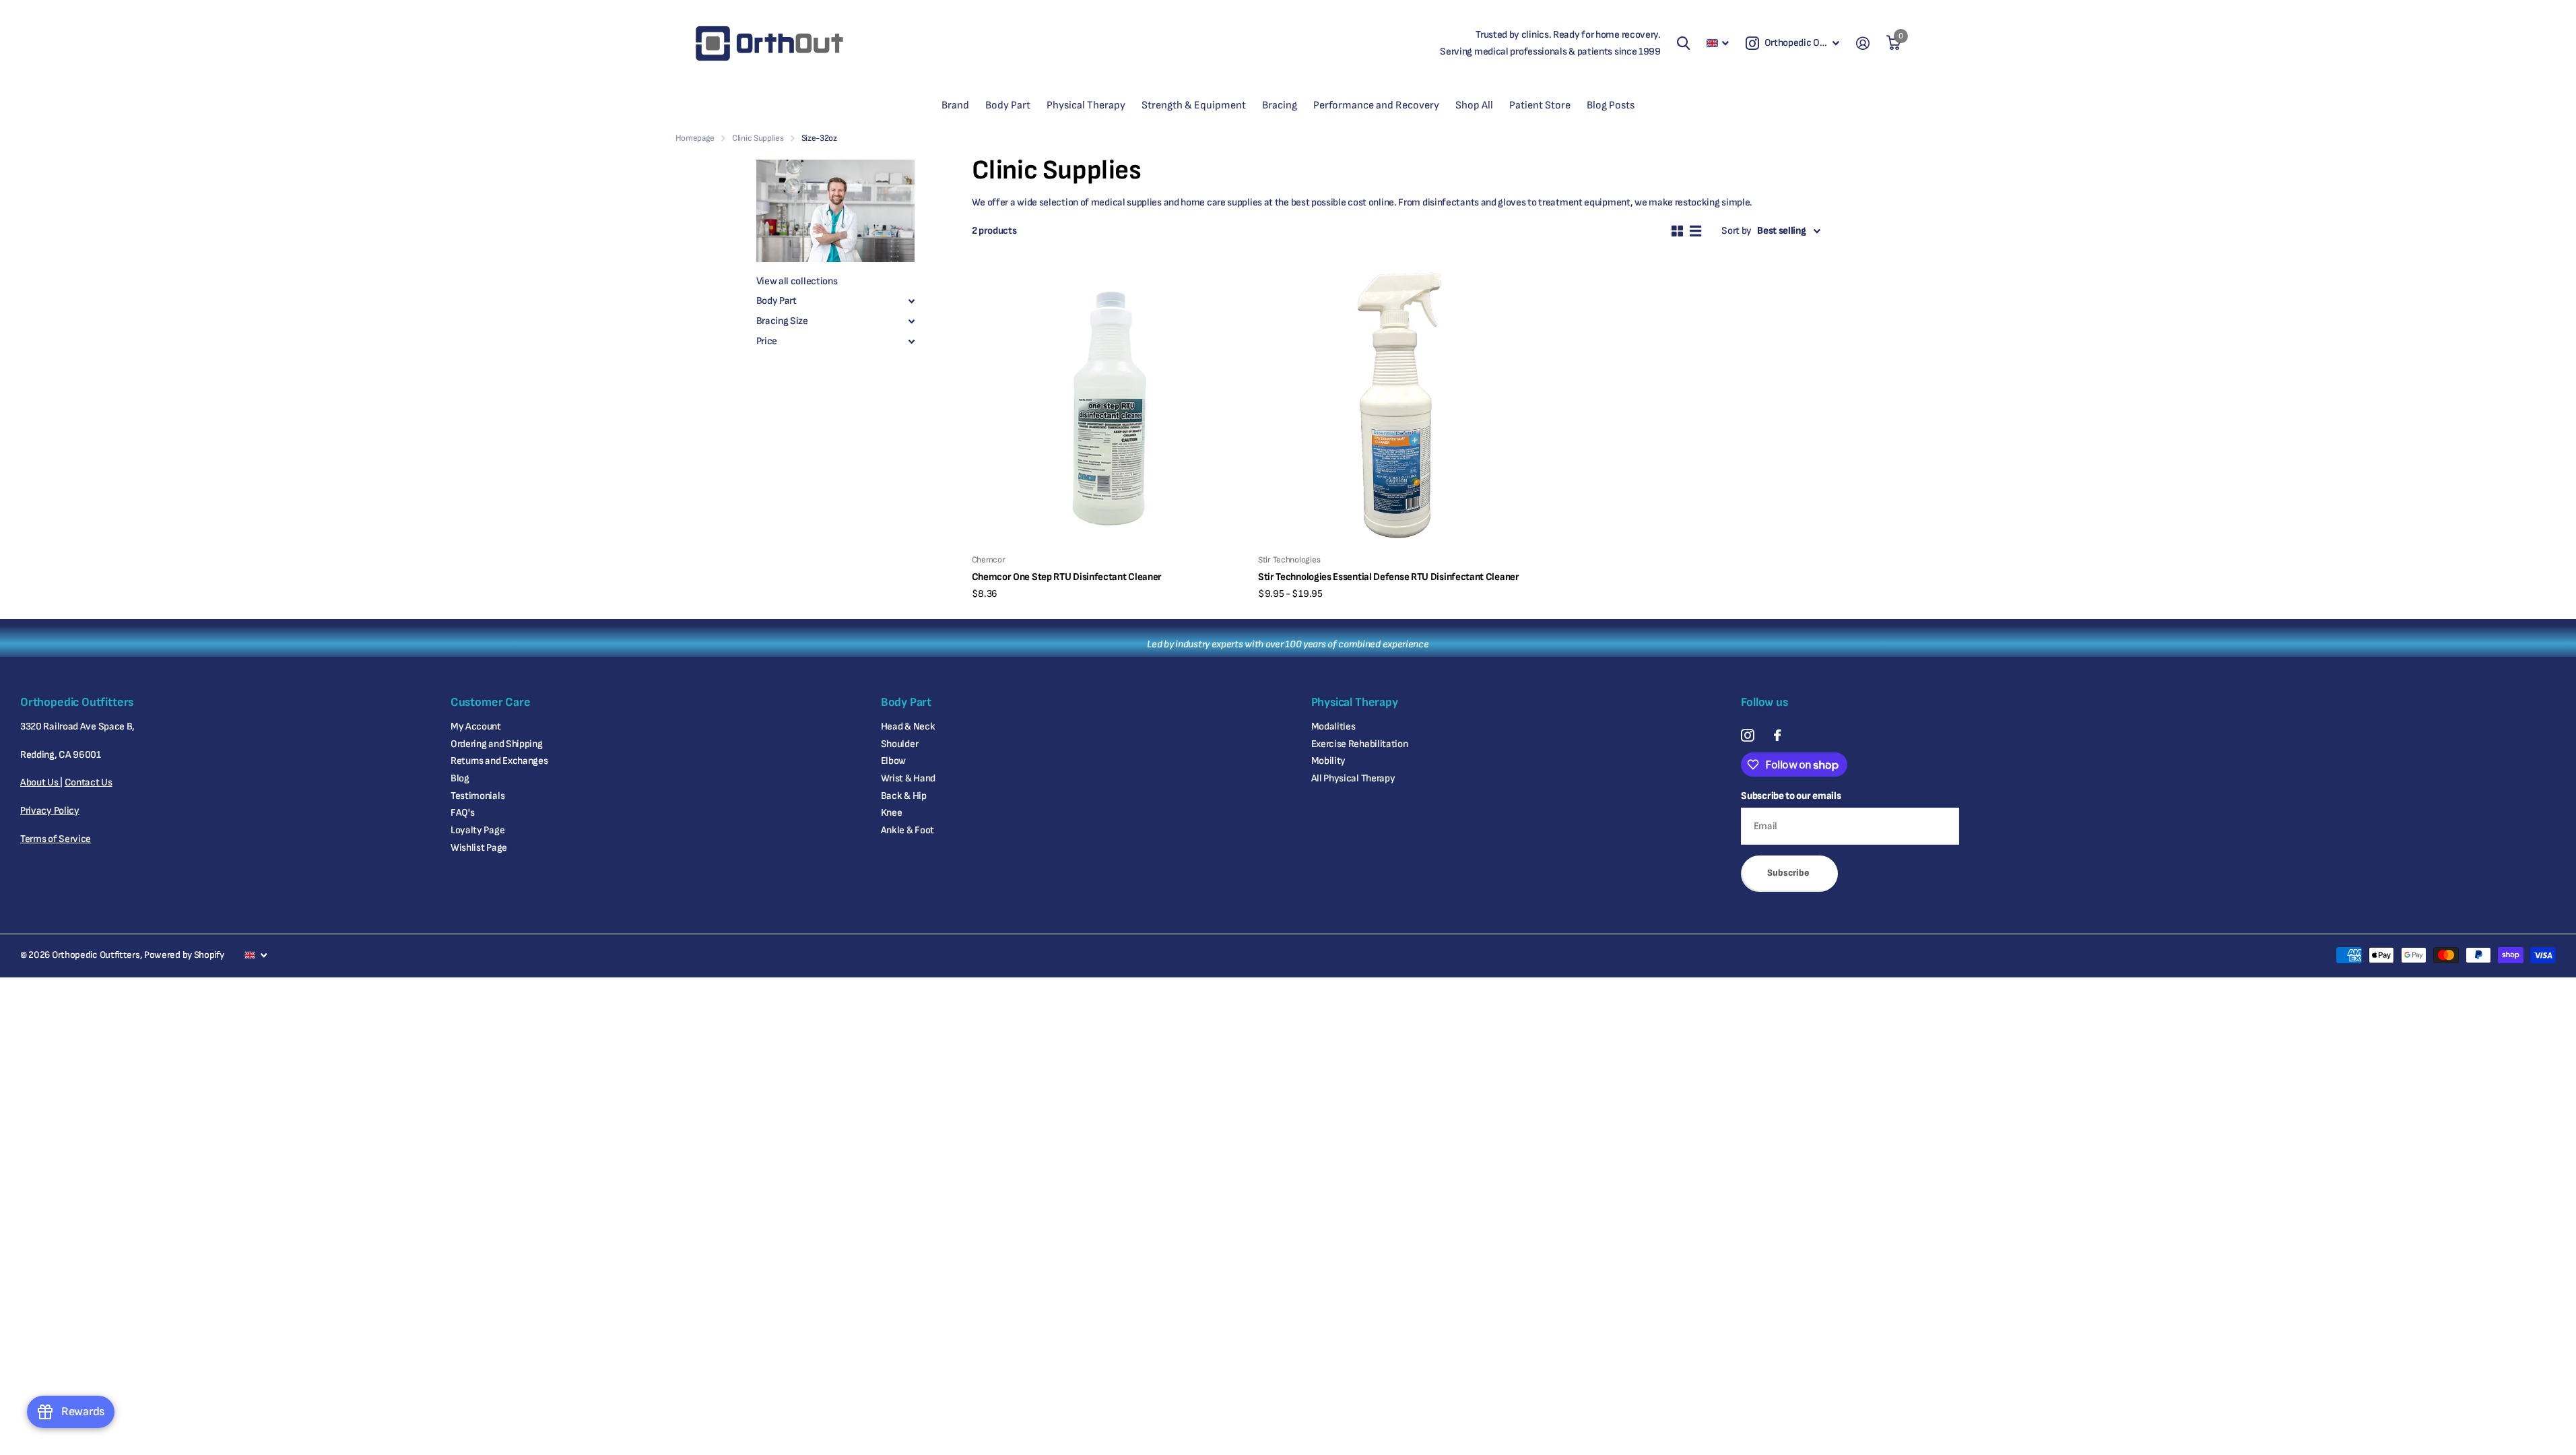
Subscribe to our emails (1791, 796)
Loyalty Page (477, 830)
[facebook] (1777, 735)
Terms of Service (56, 839)
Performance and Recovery (1376, 105)
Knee (892, 813)
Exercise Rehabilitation (1360, 744)
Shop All (1474, 105)
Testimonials (477, 796)
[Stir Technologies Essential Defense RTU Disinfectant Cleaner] (1396, 406)
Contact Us (89, 782)
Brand (955, 105)
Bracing (1280, 105)
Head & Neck (908, 726)
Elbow (894, 761)
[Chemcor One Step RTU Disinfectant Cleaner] (1110, 406)
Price (767, 341)
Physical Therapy (1086, 105)
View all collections (797, 281)
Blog (460, 778)
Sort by (1737, 231)
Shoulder (900, 744)
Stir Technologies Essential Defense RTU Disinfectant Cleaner (1389, 577)
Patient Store (1540, 105)
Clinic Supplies (758, 138)
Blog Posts (1611, 105)
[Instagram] (1747, 735)
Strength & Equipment (1194, 105)
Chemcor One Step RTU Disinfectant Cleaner (1067, 577)
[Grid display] (1677, 231)
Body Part (1008, 105)
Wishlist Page (479, 848)
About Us (40, 782)
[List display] (1695, 231)
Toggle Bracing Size (912, 321)
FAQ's (463, 813)
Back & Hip (904, 796)
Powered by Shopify (184, 955)
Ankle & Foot (907, 830)
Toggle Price (912, 342)
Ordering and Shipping (497, 744)
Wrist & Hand (908, 778)
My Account (476, 726)
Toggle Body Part (912, 301)
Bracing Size (782, 321)
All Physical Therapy (1353, 778)
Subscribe (1789, 873)
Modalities (1333, 726)
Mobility (1329, 761)
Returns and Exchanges (499, 761)
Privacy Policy (50, 811)
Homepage (695, 138)
